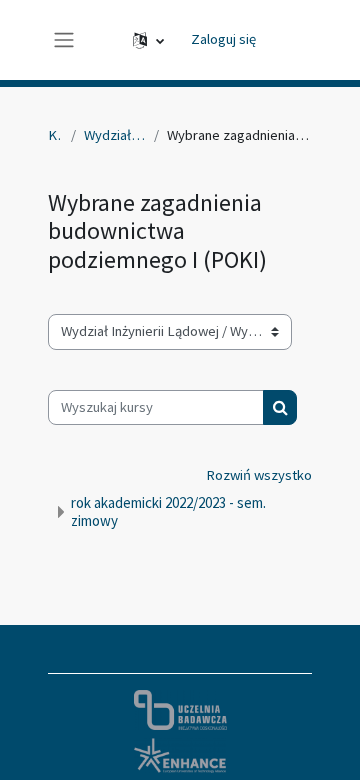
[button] (148, 40)
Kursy (55, 135)
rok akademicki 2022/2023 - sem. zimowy (168, 511)
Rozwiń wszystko (259, 475)
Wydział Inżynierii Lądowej (115, 135)
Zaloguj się (223, 39)
